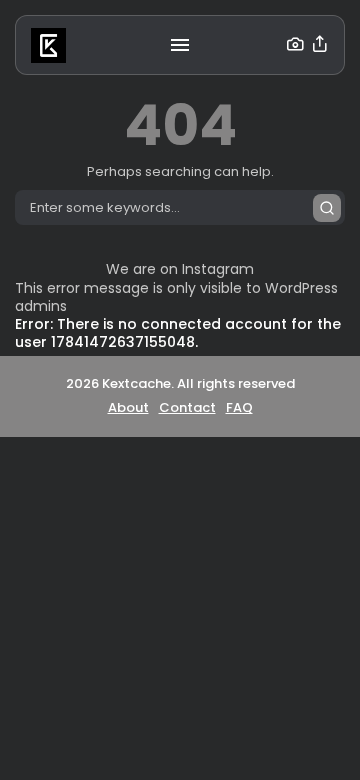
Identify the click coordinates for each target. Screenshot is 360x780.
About (128, 407)
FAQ (239, 407)
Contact (187, 407)
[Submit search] (327, 208)
